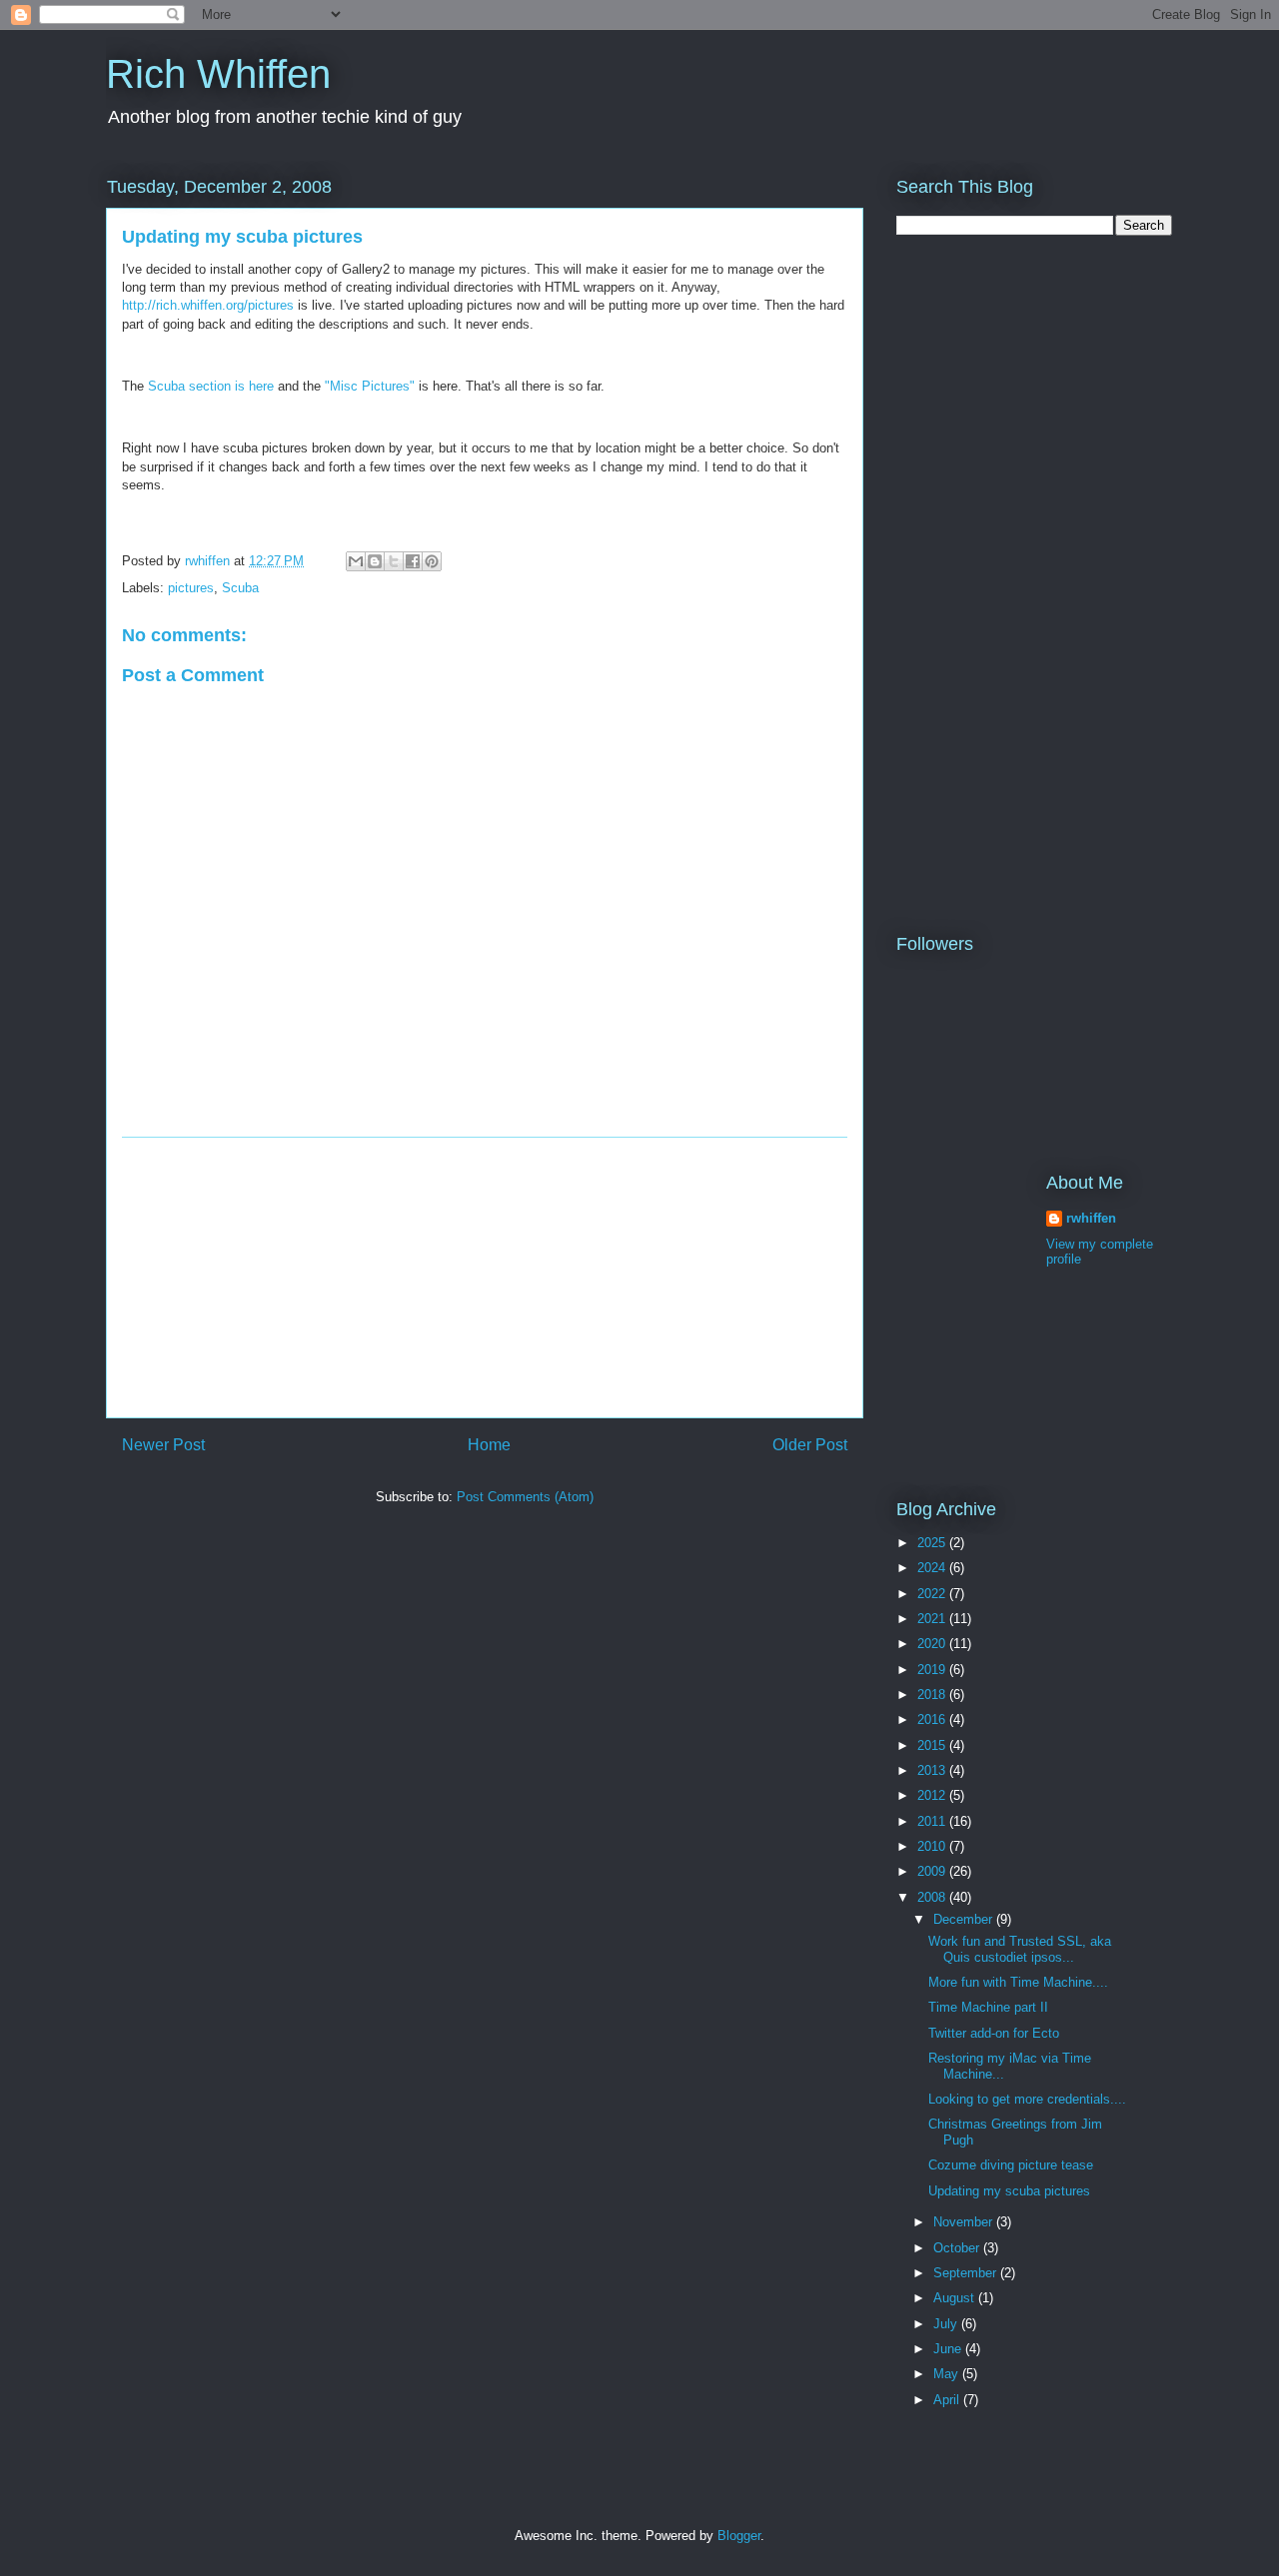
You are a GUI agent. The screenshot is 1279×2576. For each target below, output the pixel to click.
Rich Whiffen (218, 74)
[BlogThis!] (375, 561)
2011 (933, 1821)
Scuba (240, 588)
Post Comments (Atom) (525, 1497)
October (958, 2248)
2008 (933, 1897)
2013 (933, 1770)
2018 (933, 1695)
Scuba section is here (211, 386)
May (948, 2374)
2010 (933, 1846)
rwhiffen (1091, 1218)
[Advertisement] (485, 1278)
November (965, 2222)
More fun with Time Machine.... (1018, 1982)
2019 (933, 1670)
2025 (933, 1543)
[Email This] (356, 561)
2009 (933, 1871)
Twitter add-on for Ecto (994, 2033)
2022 (933, 1594)
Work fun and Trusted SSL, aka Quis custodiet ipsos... (1020, 1949)
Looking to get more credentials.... (1027, 2099)
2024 (933, 1568)
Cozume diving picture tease (1011, 2165)
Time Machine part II (988, 2007)
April (948, 2400)
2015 (933, 1745)
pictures (191, 588)
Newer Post (163, 1445)
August (956, 2298)
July (947, 2324)
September (967, 2273)
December (965, 1919)
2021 (933, 1619)
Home (489, 1445)
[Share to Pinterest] (432, 561)
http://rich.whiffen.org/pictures (208, 305)
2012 (933, 1795)
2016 (933, 1719)
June (949, 2349)
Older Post (810, 1445)
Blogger (739, 2536)
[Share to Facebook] (413, 561)
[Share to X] (394, 561)
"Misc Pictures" (370, 386)
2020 (933, 1644)
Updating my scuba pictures (1009, 2191)
